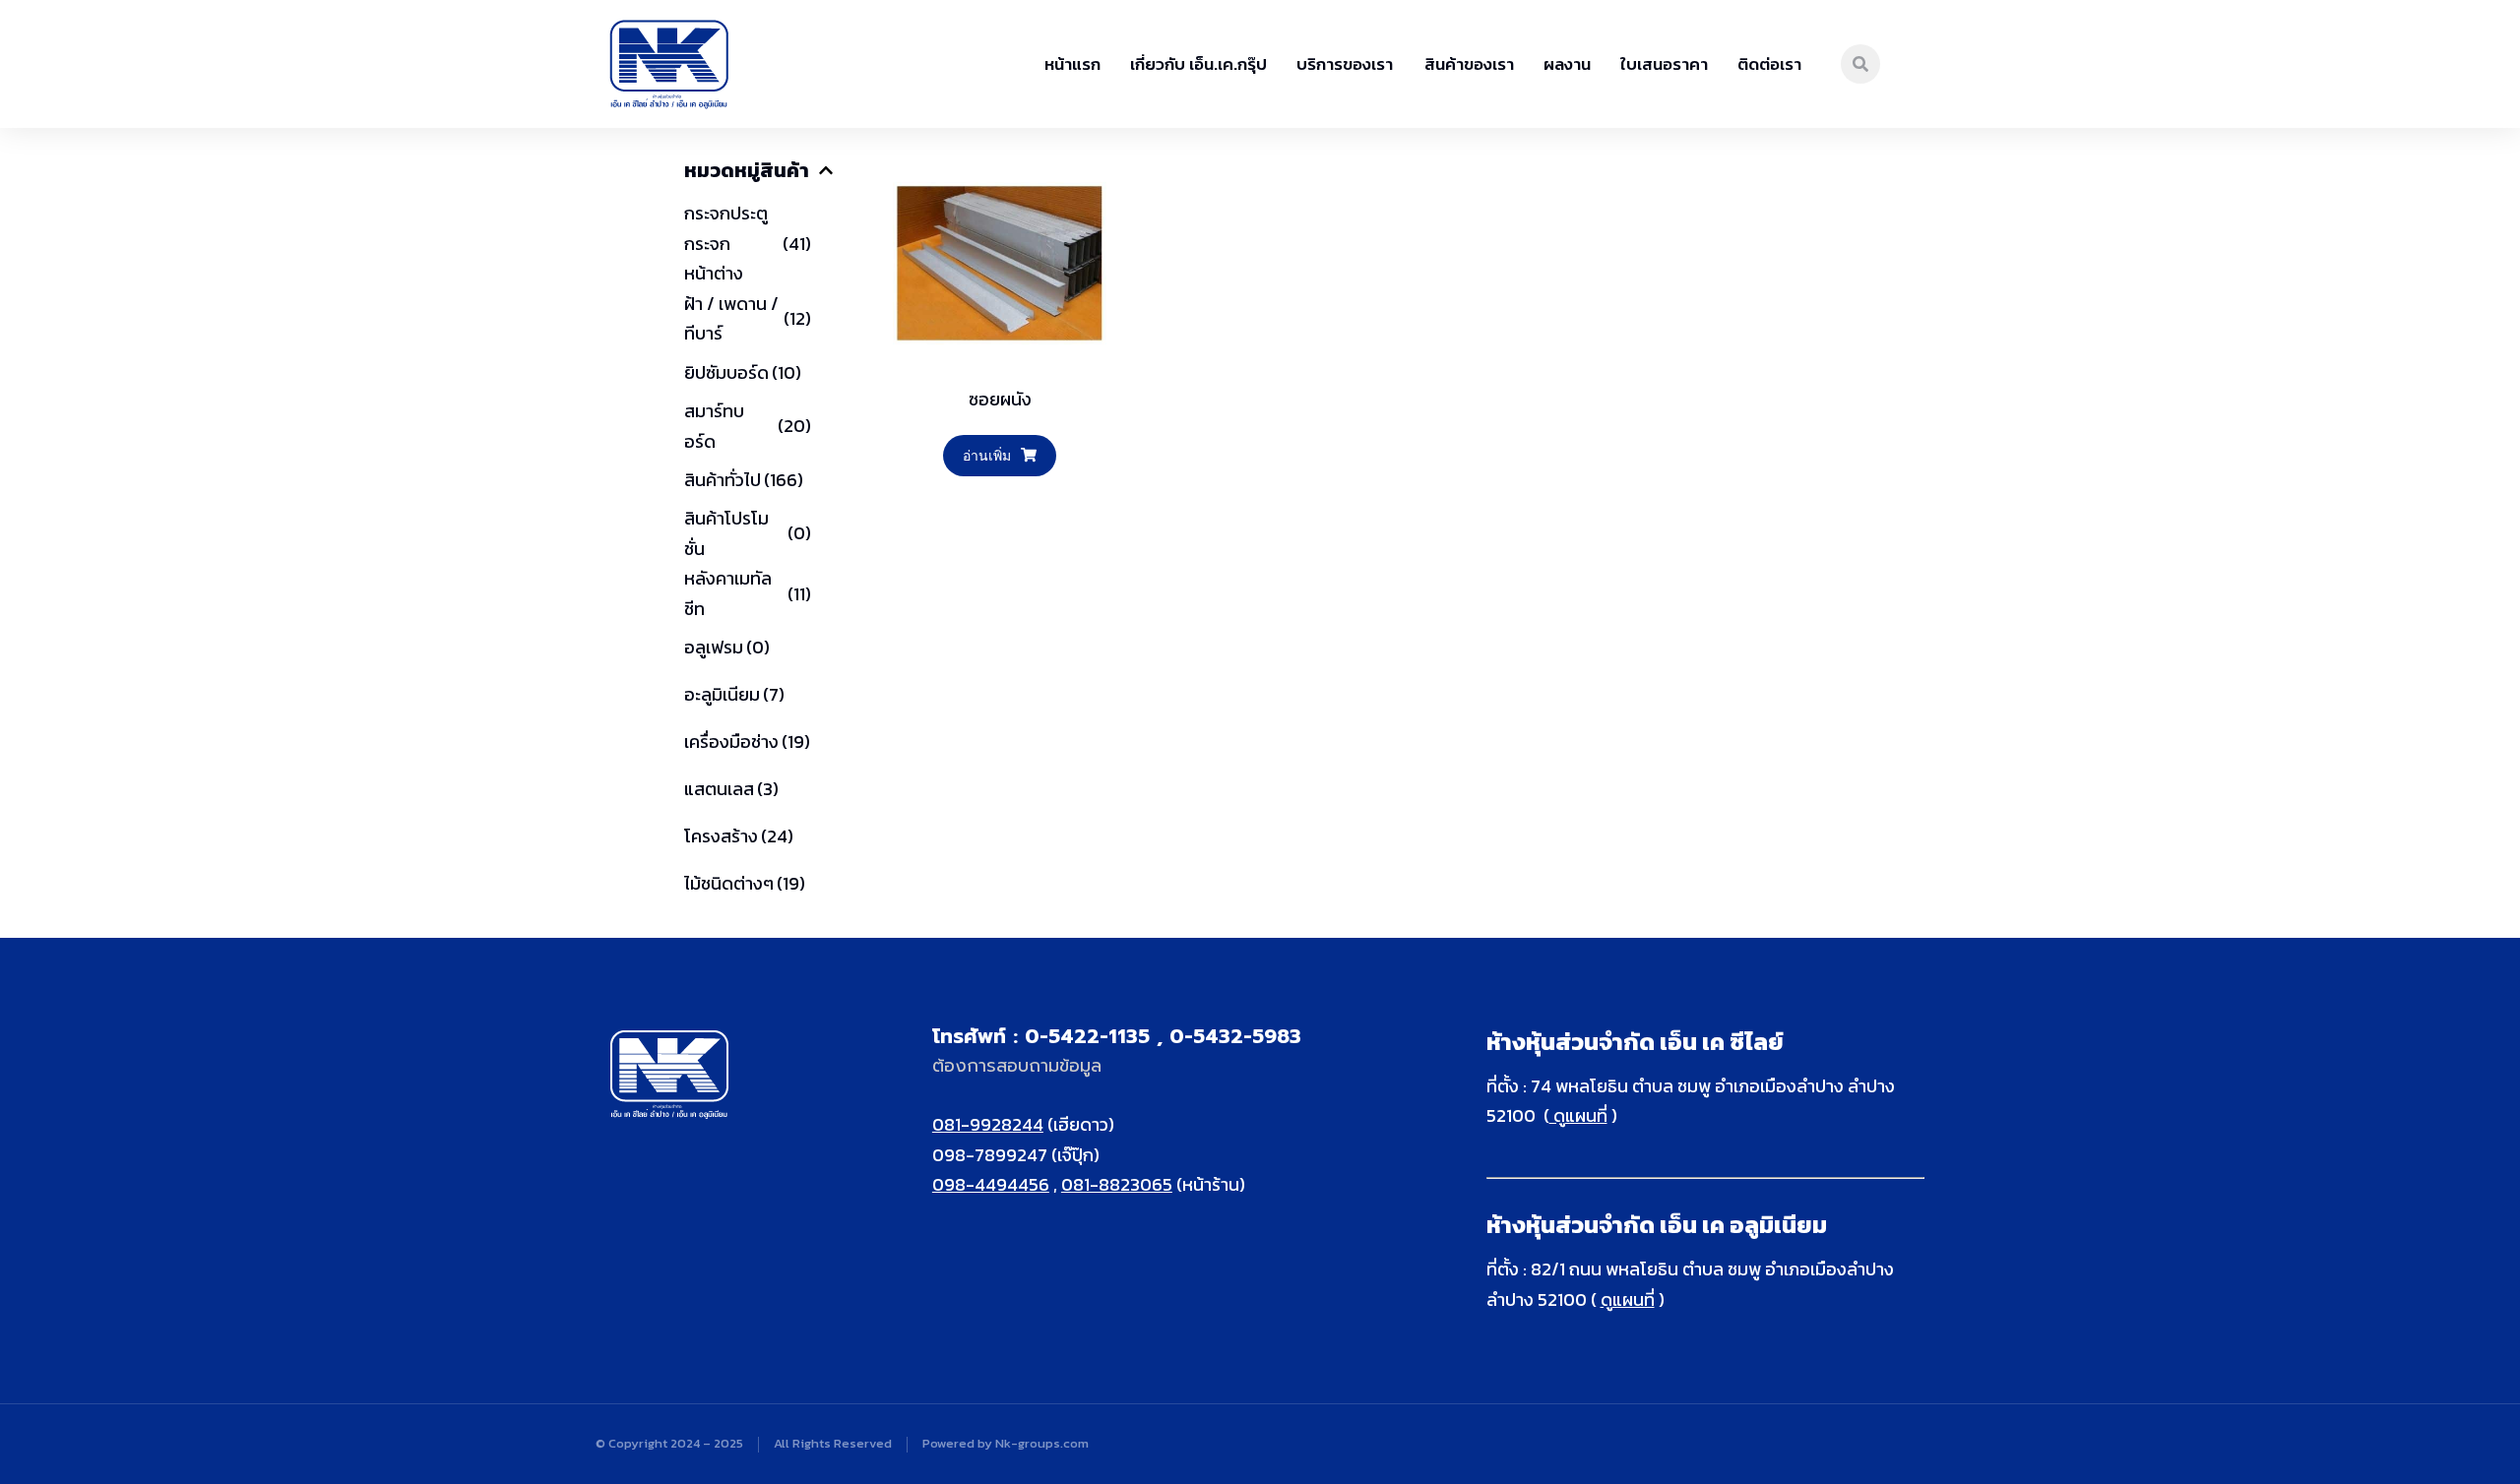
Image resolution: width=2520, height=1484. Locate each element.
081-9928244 (988, 1124)
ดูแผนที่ (1578, 1115)
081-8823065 (1117, 1184)
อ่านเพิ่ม (987, 455)
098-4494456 (991, 1184)
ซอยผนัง (1000, 399)
